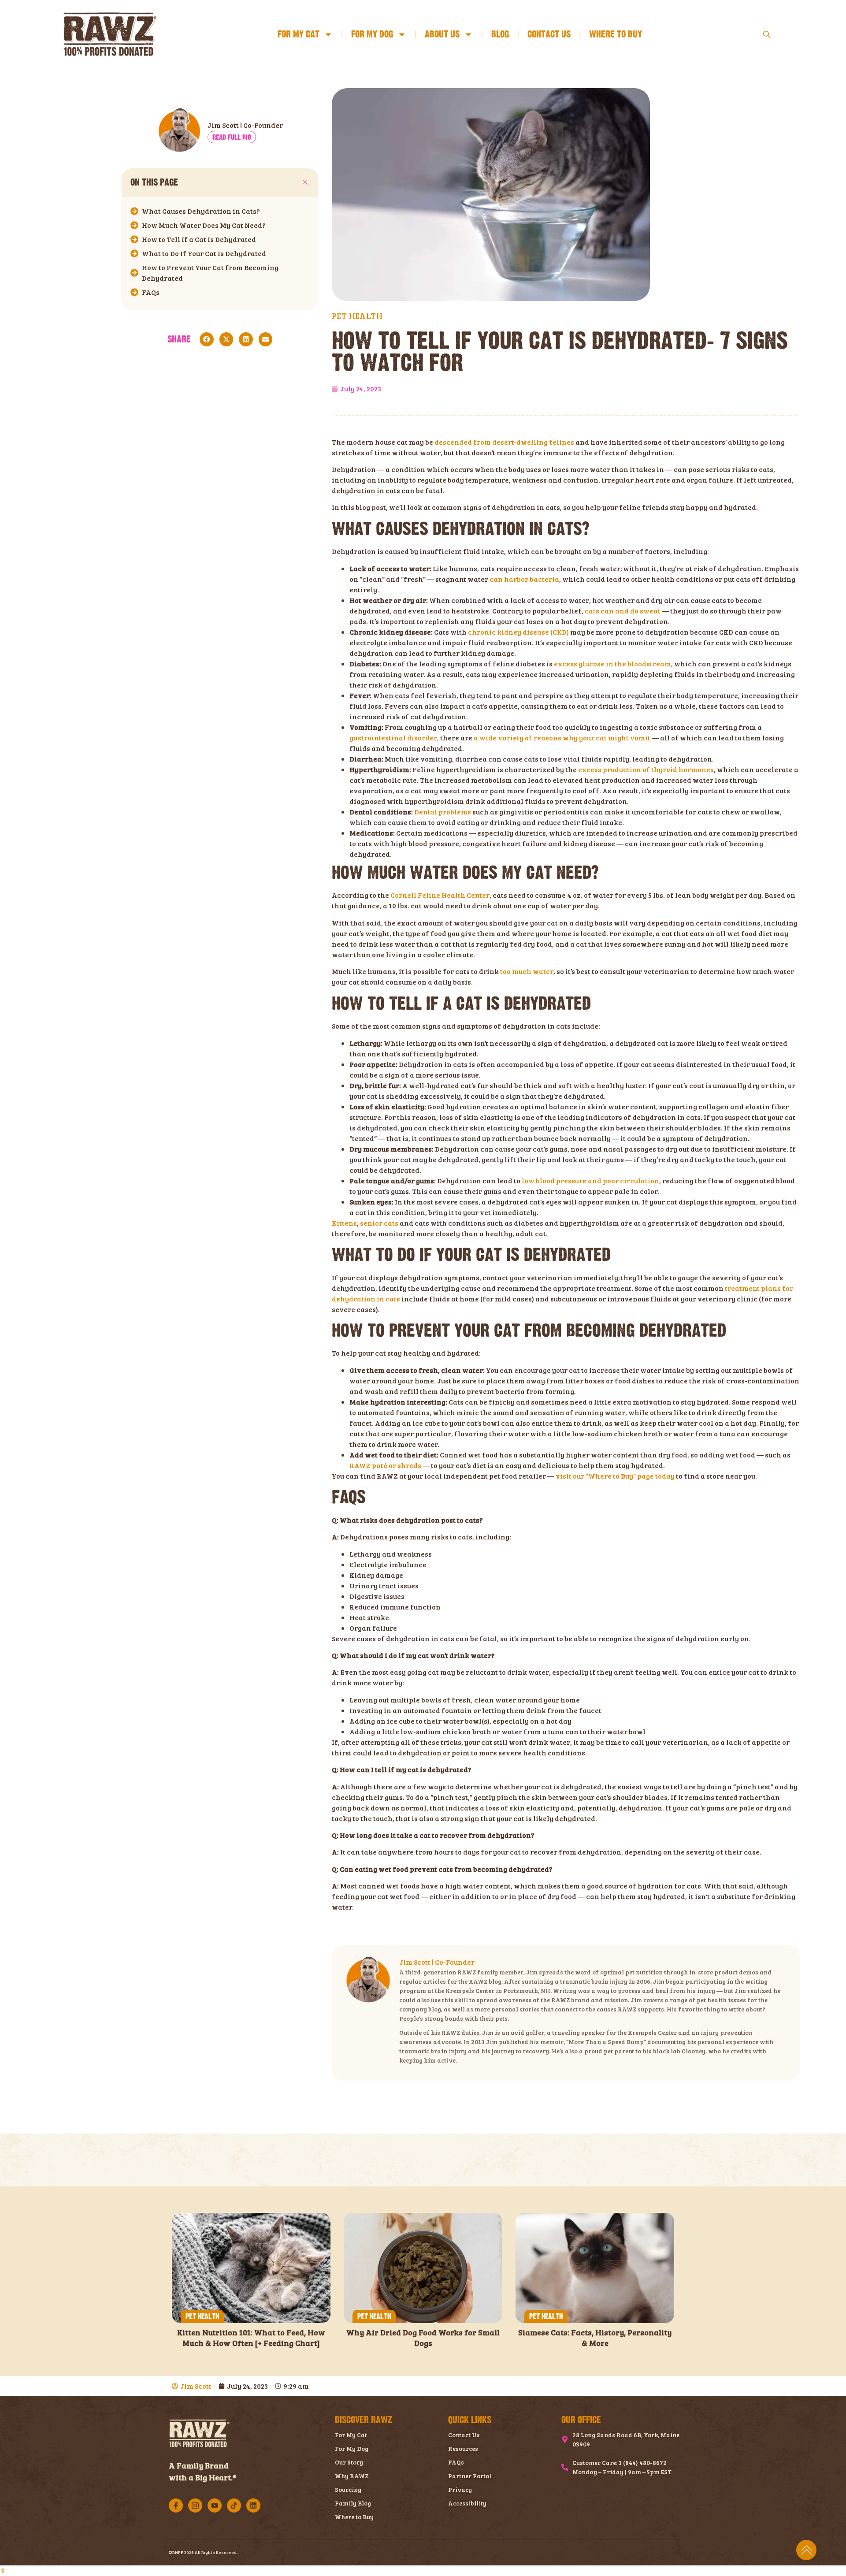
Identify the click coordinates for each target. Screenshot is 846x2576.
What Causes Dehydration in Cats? (201, 211)
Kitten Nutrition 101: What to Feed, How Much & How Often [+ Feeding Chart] (251, 2337)
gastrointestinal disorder (393, 738)
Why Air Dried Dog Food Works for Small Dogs (423, 2337)
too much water (527, 971)
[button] (305, 182)
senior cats (379, 1223)
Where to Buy (616, 34)
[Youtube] (215, 2505)
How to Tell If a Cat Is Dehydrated (199, 239)
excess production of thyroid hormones (646, 769)
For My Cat (299, 34)
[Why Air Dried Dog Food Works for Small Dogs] (423, 2268)
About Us (442, 34)
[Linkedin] (253, 2505)
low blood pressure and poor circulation (590, 1180)
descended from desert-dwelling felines (504, 442)
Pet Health (202, 2317)
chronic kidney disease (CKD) (518, 632)
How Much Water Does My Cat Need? (204, 225)
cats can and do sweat (623, 611)
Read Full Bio (232, 137)
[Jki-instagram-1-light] (195, 2505)
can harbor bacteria (524, 579)
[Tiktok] (234, 2505)
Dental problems (443, 812)
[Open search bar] (768, 34)
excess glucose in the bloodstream (612, 664)
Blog (500, 34)
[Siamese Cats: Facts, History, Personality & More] (595, 2268)
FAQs (151, 292)
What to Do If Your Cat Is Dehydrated (204, 253)
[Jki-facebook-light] (176, 2505)
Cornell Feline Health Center (440, 895)
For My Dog (372, 34)
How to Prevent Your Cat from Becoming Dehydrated (210, 273)
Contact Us (549, 34)
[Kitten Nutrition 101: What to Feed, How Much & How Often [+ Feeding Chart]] (251, 2268)
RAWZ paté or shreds (385, 1465)
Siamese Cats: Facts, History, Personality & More (595, 2337)
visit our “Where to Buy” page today (615, 1476)
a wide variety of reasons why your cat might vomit (562, 738)
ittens (347, 1223)
